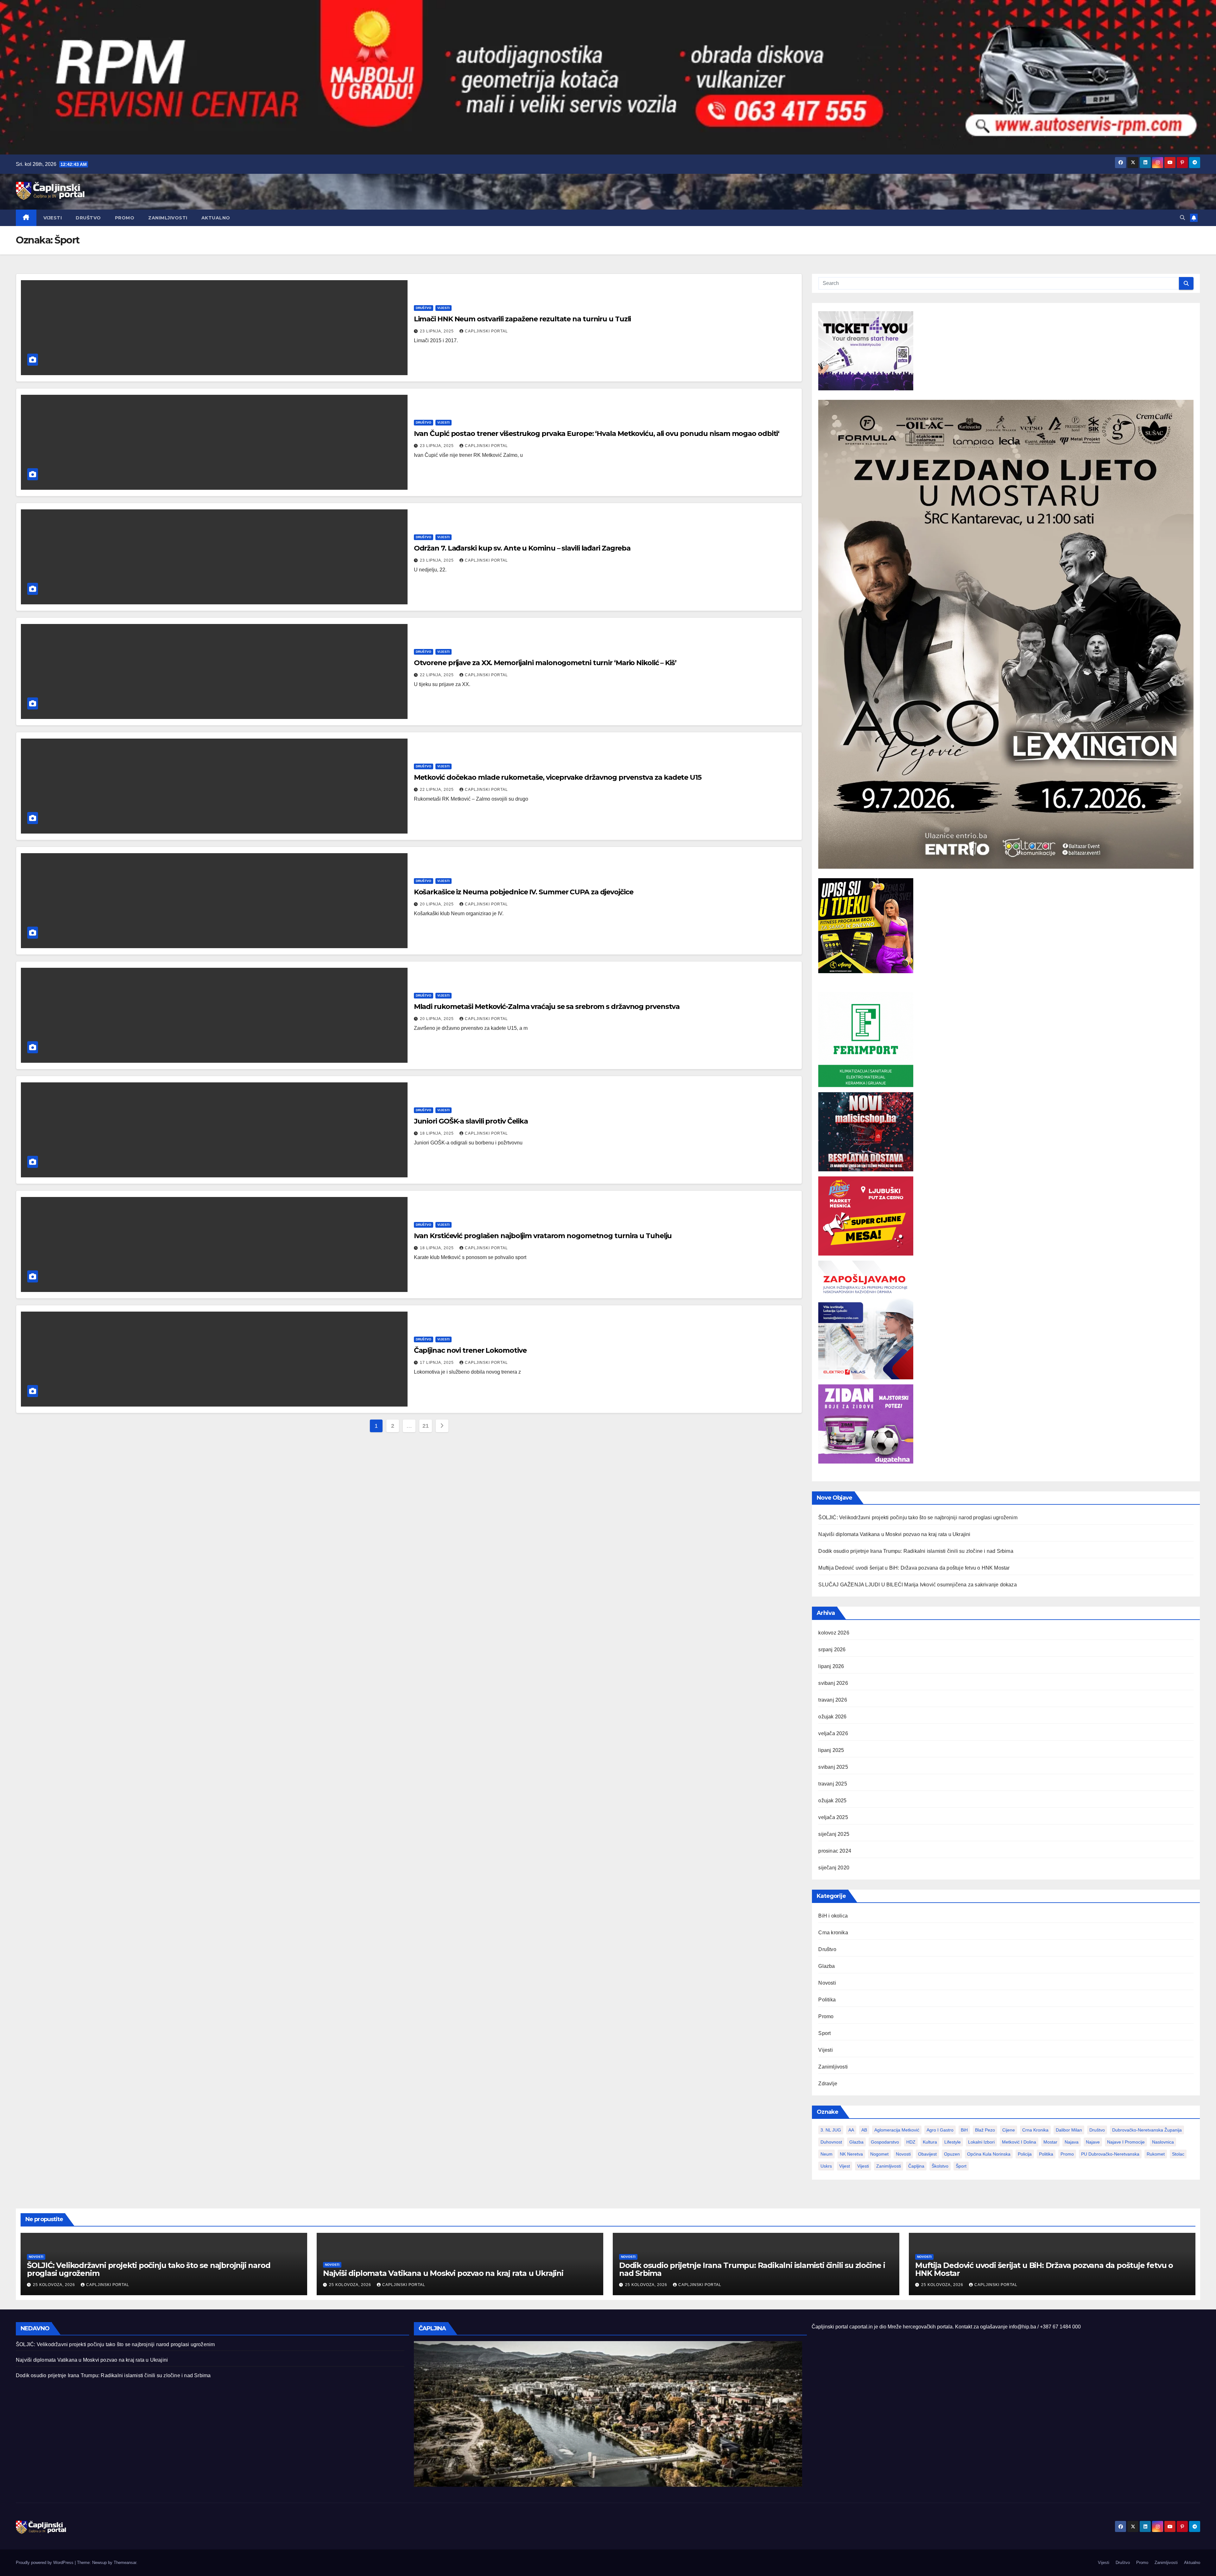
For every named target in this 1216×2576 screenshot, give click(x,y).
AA (851, 2130)
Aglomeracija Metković (897, 2130)
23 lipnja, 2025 (437, 331)
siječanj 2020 (834, 1868)
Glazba (826, 1966)
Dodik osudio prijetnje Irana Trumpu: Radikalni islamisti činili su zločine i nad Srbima (916, 1551)
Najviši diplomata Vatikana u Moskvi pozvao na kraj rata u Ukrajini (894, 1534)
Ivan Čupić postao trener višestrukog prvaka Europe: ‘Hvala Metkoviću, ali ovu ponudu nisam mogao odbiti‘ (597, 434)
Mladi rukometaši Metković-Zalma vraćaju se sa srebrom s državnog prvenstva (547, 1007)
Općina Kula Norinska (989, 2154)
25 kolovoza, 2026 (55, 2285)
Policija (1025, 2154)
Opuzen (952, 2154)
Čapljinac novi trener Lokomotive (470, 1350)
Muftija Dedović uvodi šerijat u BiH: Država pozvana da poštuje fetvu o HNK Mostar (914, 1568)
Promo (125, 218)
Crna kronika (833, 1933)
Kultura (930, 2142)
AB (864, 2130)
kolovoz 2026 (834, 1633)
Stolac (1178, 2154)
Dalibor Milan (1069, 2130)
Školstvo (940, 2166)
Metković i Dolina (1019, 2142)
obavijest (927, 2154)
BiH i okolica (833, 1916)
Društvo (88, 218)
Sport (824, 2033)
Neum (826, 2154)
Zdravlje (828, 2084)
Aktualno (216, 218)
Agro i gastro (940, 2130)
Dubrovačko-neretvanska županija (1147, 2130)
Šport (961, 2166)
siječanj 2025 (834, 1834)
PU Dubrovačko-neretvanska (1110, 2154)
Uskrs (826, 2166)
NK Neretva (851, 2154)
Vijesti (53, 218)
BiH (964, 2130)
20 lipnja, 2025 (437, 904)
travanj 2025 (833, 1784)
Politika (827, 2000)
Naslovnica (1163, 2142)
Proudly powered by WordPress (45, 2563)
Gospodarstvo (885, 2142)
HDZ (911, 2142)
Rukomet (1156, 2154)
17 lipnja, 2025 (437, 1363)
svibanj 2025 (833, 1767)
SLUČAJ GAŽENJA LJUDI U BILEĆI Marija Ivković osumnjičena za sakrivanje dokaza (917, 1585)
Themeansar (125, 2563)
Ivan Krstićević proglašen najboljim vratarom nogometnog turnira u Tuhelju (543, 1236)
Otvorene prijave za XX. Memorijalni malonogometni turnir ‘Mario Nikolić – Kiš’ (545, 663)
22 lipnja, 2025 (437, 675)
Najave (1093, 2142)
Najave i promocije (1126, 2142)
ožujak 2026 (832, 1717)
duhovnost (831, 2142)
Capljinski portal (486, 331)
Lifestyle (953, 2142)
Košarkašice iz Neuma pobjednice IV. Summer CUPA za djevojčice (524, 892)
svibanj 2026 (833, 1683)
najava (1072, 2142)
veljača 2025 (833, 1817)
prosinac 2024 (835, 1851)
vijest (845, 2166)
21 (425, 1426)
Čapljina (916, 2166)
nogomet (879, 2154)
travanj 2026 (833, 1700)
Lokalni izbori (981, 2142)
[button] (1182, 218)
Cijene (1009, 2130)
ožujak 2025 (832, 1801)
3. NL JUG (831, 2130)
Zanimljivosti (168, 218)
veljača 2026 (833, 1733)
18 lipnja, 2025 (437, 1133)
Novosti (827, 1983)
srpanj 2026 (832, 1650)
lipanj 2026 (831, 1666)
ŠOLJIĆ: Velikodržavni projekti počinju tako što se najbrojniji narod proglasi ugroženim (918, 1518)
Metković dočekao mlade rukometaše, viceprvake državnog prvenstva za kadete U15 (558, 777)
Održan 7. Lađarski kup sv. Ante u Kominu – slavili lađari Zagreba (522, 548)
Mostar (1050, 2142)
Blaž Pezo (985, 2130)
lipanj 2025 (831, 1750)
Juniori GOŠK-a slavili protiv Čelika (471, 1121)
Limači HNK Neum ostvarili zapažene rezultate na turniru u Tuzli (522, 319)
